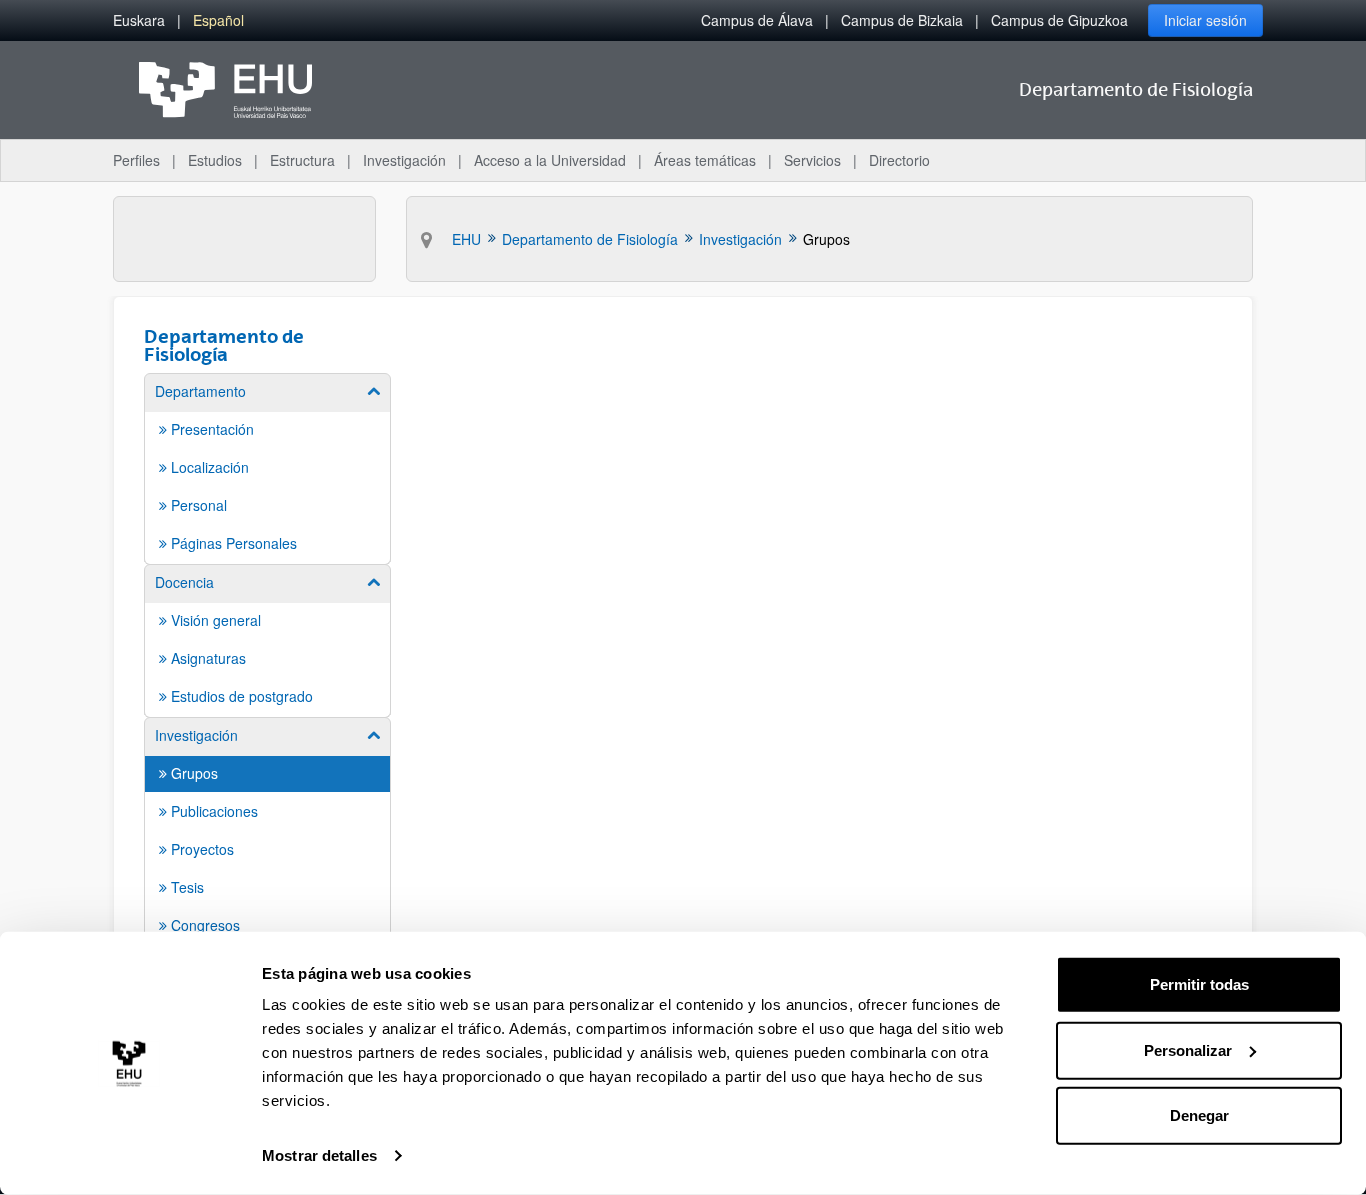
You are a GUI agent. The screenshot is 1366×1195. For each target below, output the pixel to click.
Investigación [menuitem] (404, 160)
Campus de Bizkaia (902, 20)
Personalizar (1188, 1049)
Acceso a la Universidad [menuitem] (550, 160)
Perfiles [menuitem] (136, 160)
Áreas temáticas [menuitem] (705, 160)
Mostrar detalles (319, 1155)
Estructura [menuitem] (302, 160)
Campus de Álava (757, 20)
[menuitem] (139, 20)
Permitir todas (1199, 984)
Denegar (1199, 1115)
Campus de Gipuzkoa (1059, 20)
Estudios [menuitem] (215, 160)
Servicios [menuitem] (812, 160)
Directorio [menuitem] (899, 160)
